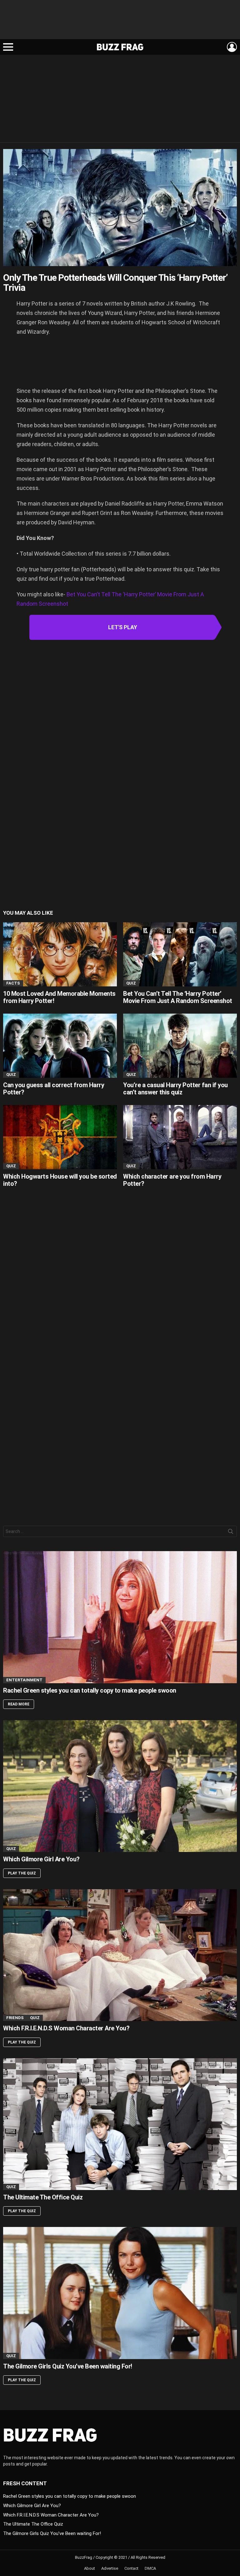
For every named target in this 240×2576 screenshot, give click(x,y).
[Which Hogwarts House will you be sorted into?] (60, 1137)
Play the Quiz (22, 1873)
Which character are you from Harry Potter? (172, 1180)
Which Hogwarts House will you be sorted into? (60, 1180)
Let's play (123, 627)
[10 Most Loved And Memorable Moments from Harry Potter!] (60, 954)
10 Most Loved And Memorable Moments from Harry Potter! (59, 997)
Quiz (131, 983)
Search (231, 1533)
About (90, 2568)
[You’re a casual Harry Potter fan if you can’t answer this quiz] (180, 1046)
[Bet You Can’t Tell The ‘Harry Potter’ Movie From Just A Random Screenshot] (180, 954)
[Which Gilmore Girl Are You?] (120, 1786)
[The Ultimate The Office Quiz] (120, 2124)
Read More (19, 1704)
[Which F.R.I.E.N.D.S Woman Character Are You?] (120, 1955)
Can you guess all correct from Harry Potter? (54, 1089)
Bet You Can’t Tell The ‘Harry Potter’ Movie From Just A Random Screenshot (178, 997)
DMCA (150, 2568)
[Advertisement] (120, 22)
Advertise (110, 2568)
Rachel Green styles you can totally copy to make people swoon (90, 1690)
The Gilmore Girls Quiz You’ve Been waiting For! (68, 2366)
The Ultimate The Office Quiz (43, 2197)
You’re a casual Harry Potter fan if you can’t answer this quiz (175, 1089)
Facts (13, 983)
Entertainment (24, 1680)
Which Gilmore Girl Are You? (41, 1859)
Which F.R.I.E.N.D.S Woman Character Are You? (66, 2028)
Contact (131, 2568)
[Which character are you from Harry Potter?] (180, 1137)
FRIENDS (15, 2018)
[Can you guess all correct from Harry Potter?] (60, 1046)
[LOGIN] (232, 47)
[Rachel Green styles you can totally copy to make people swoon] (120, 1617)
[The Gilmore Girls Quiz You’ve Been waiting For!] (120, 2293)
